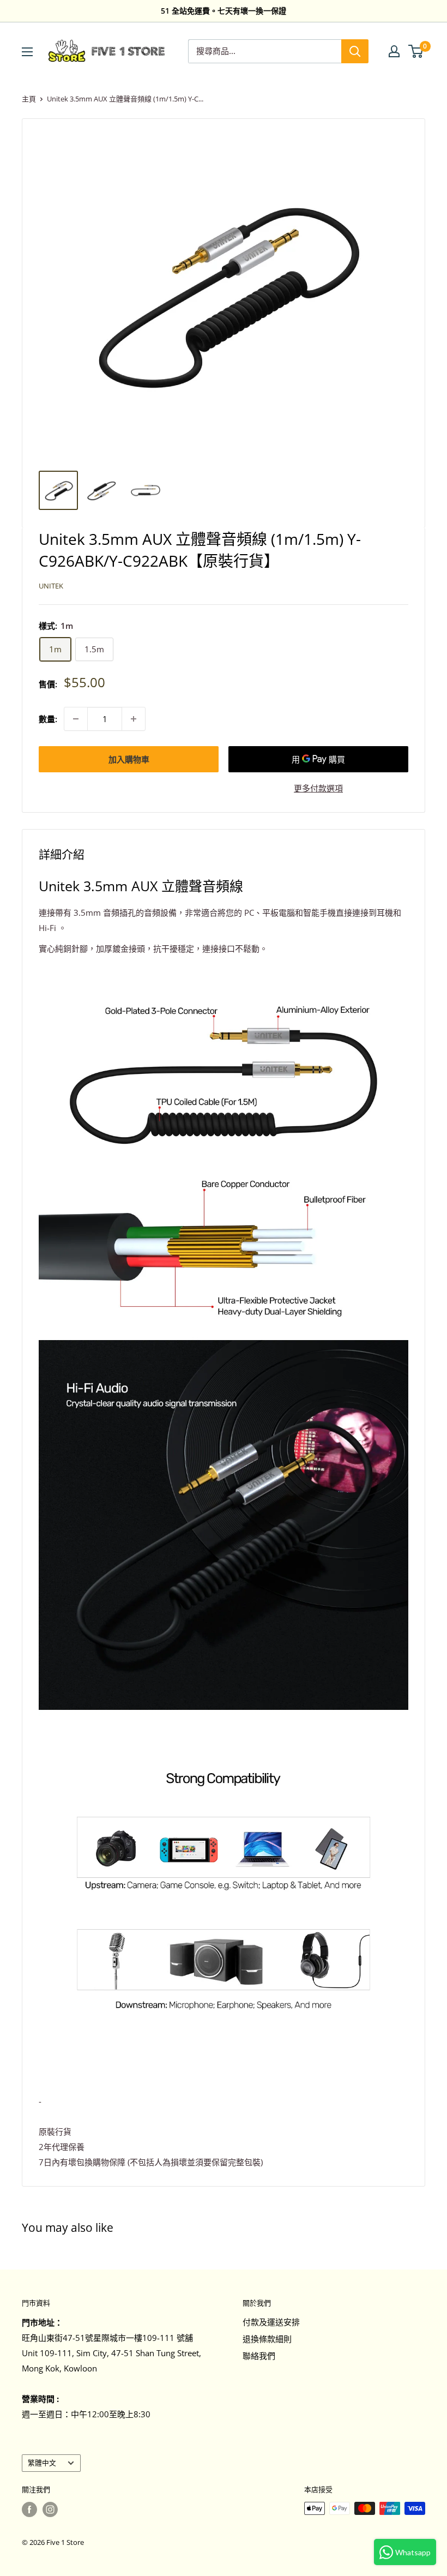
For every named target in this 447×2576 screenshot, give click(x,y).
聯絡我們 (259, 2356)
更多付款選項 (318, 788)
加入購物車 (129, 759)
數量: (48, 719)
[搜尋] (355, 51)
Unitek (51, 586)
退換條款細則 (267, 2339)
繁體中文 (42, 2463)
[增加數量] (134, 719)
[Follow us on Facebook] (29, 2509)
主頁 (29, 99)
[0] (416, 51)
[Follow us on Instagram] (50, 2509)
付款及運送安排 (271, 2322)
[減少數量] (76, 719)
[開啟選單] (27, 52)
